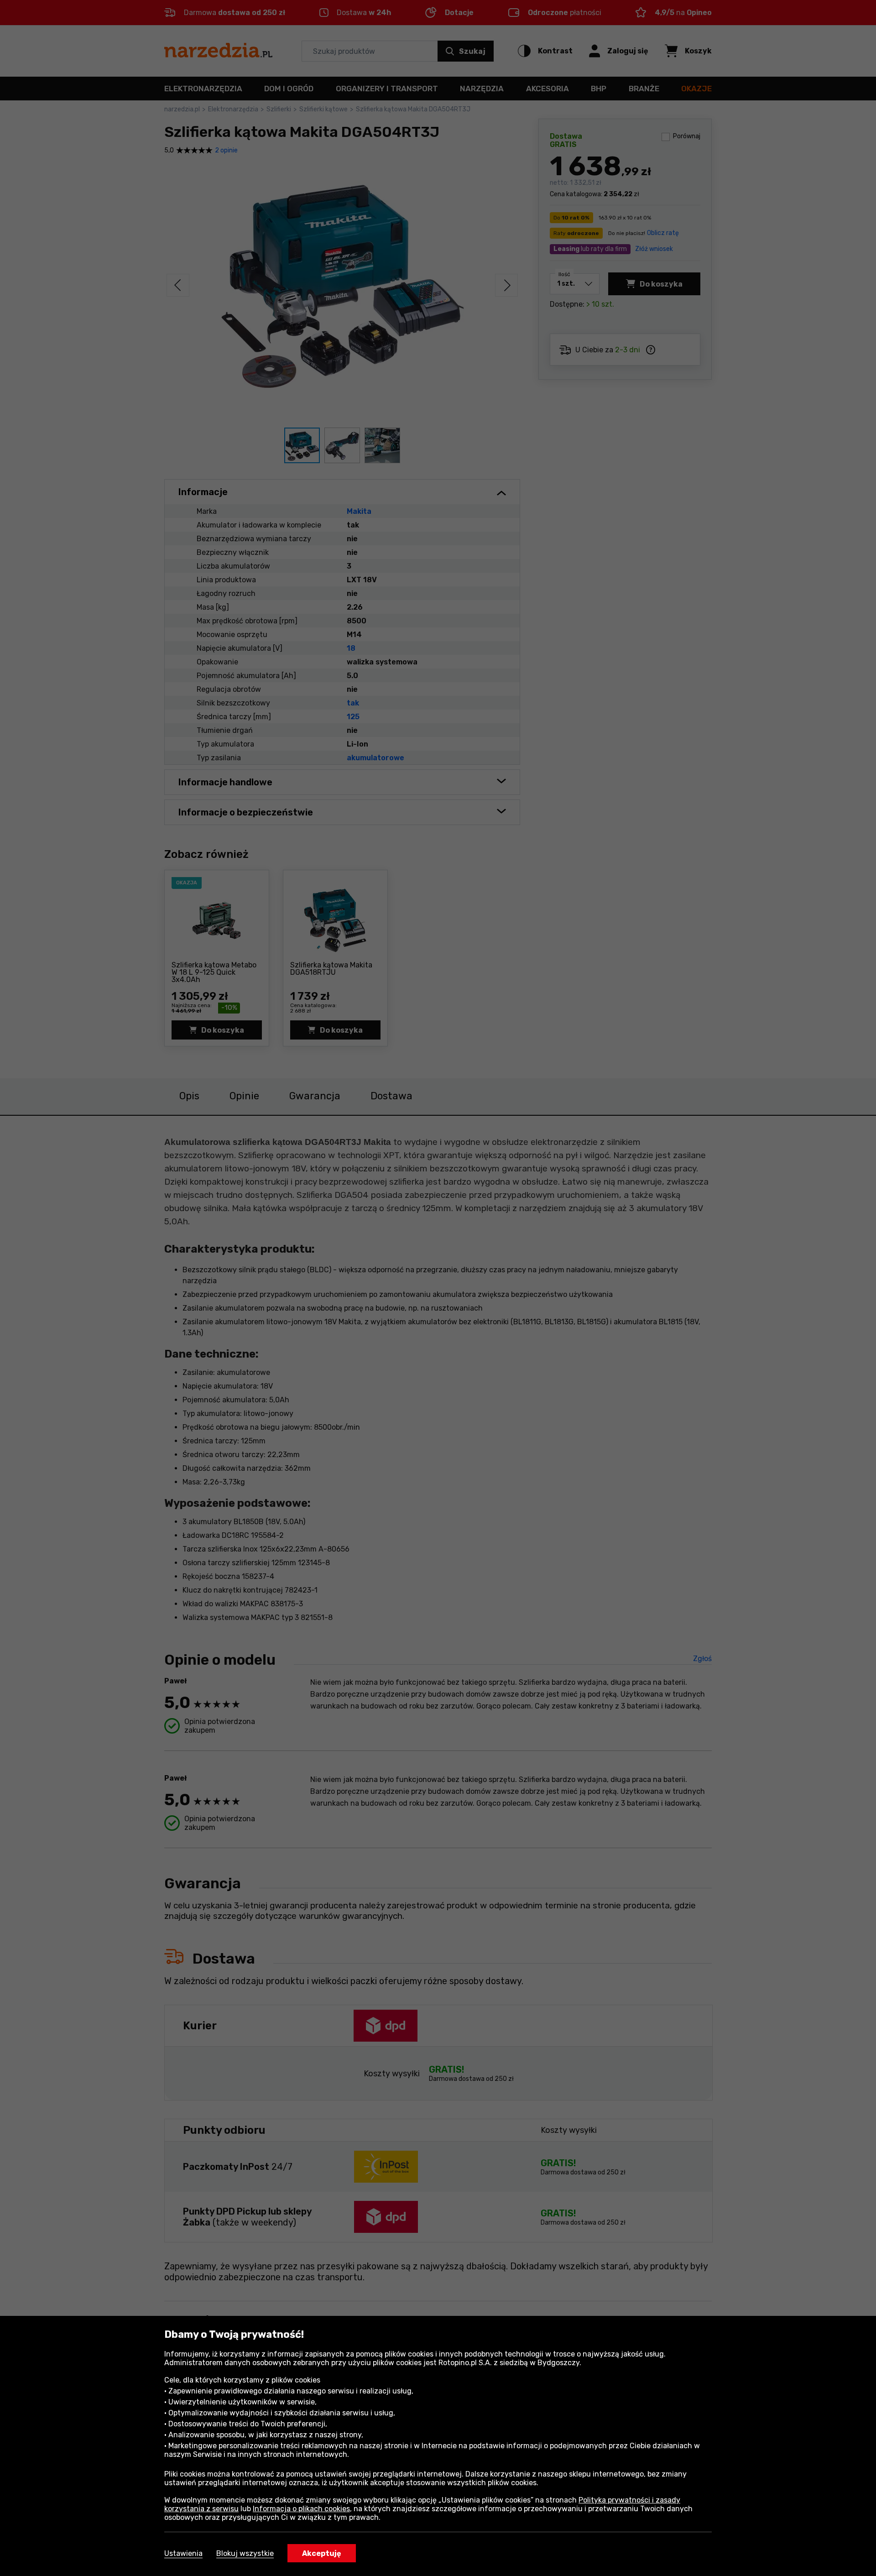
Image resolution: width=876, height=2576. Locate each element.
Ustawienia (183, 2553)
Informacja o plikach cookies (301, 2509)
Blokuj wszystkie (245, 2553)
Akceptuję (322, 2553)
